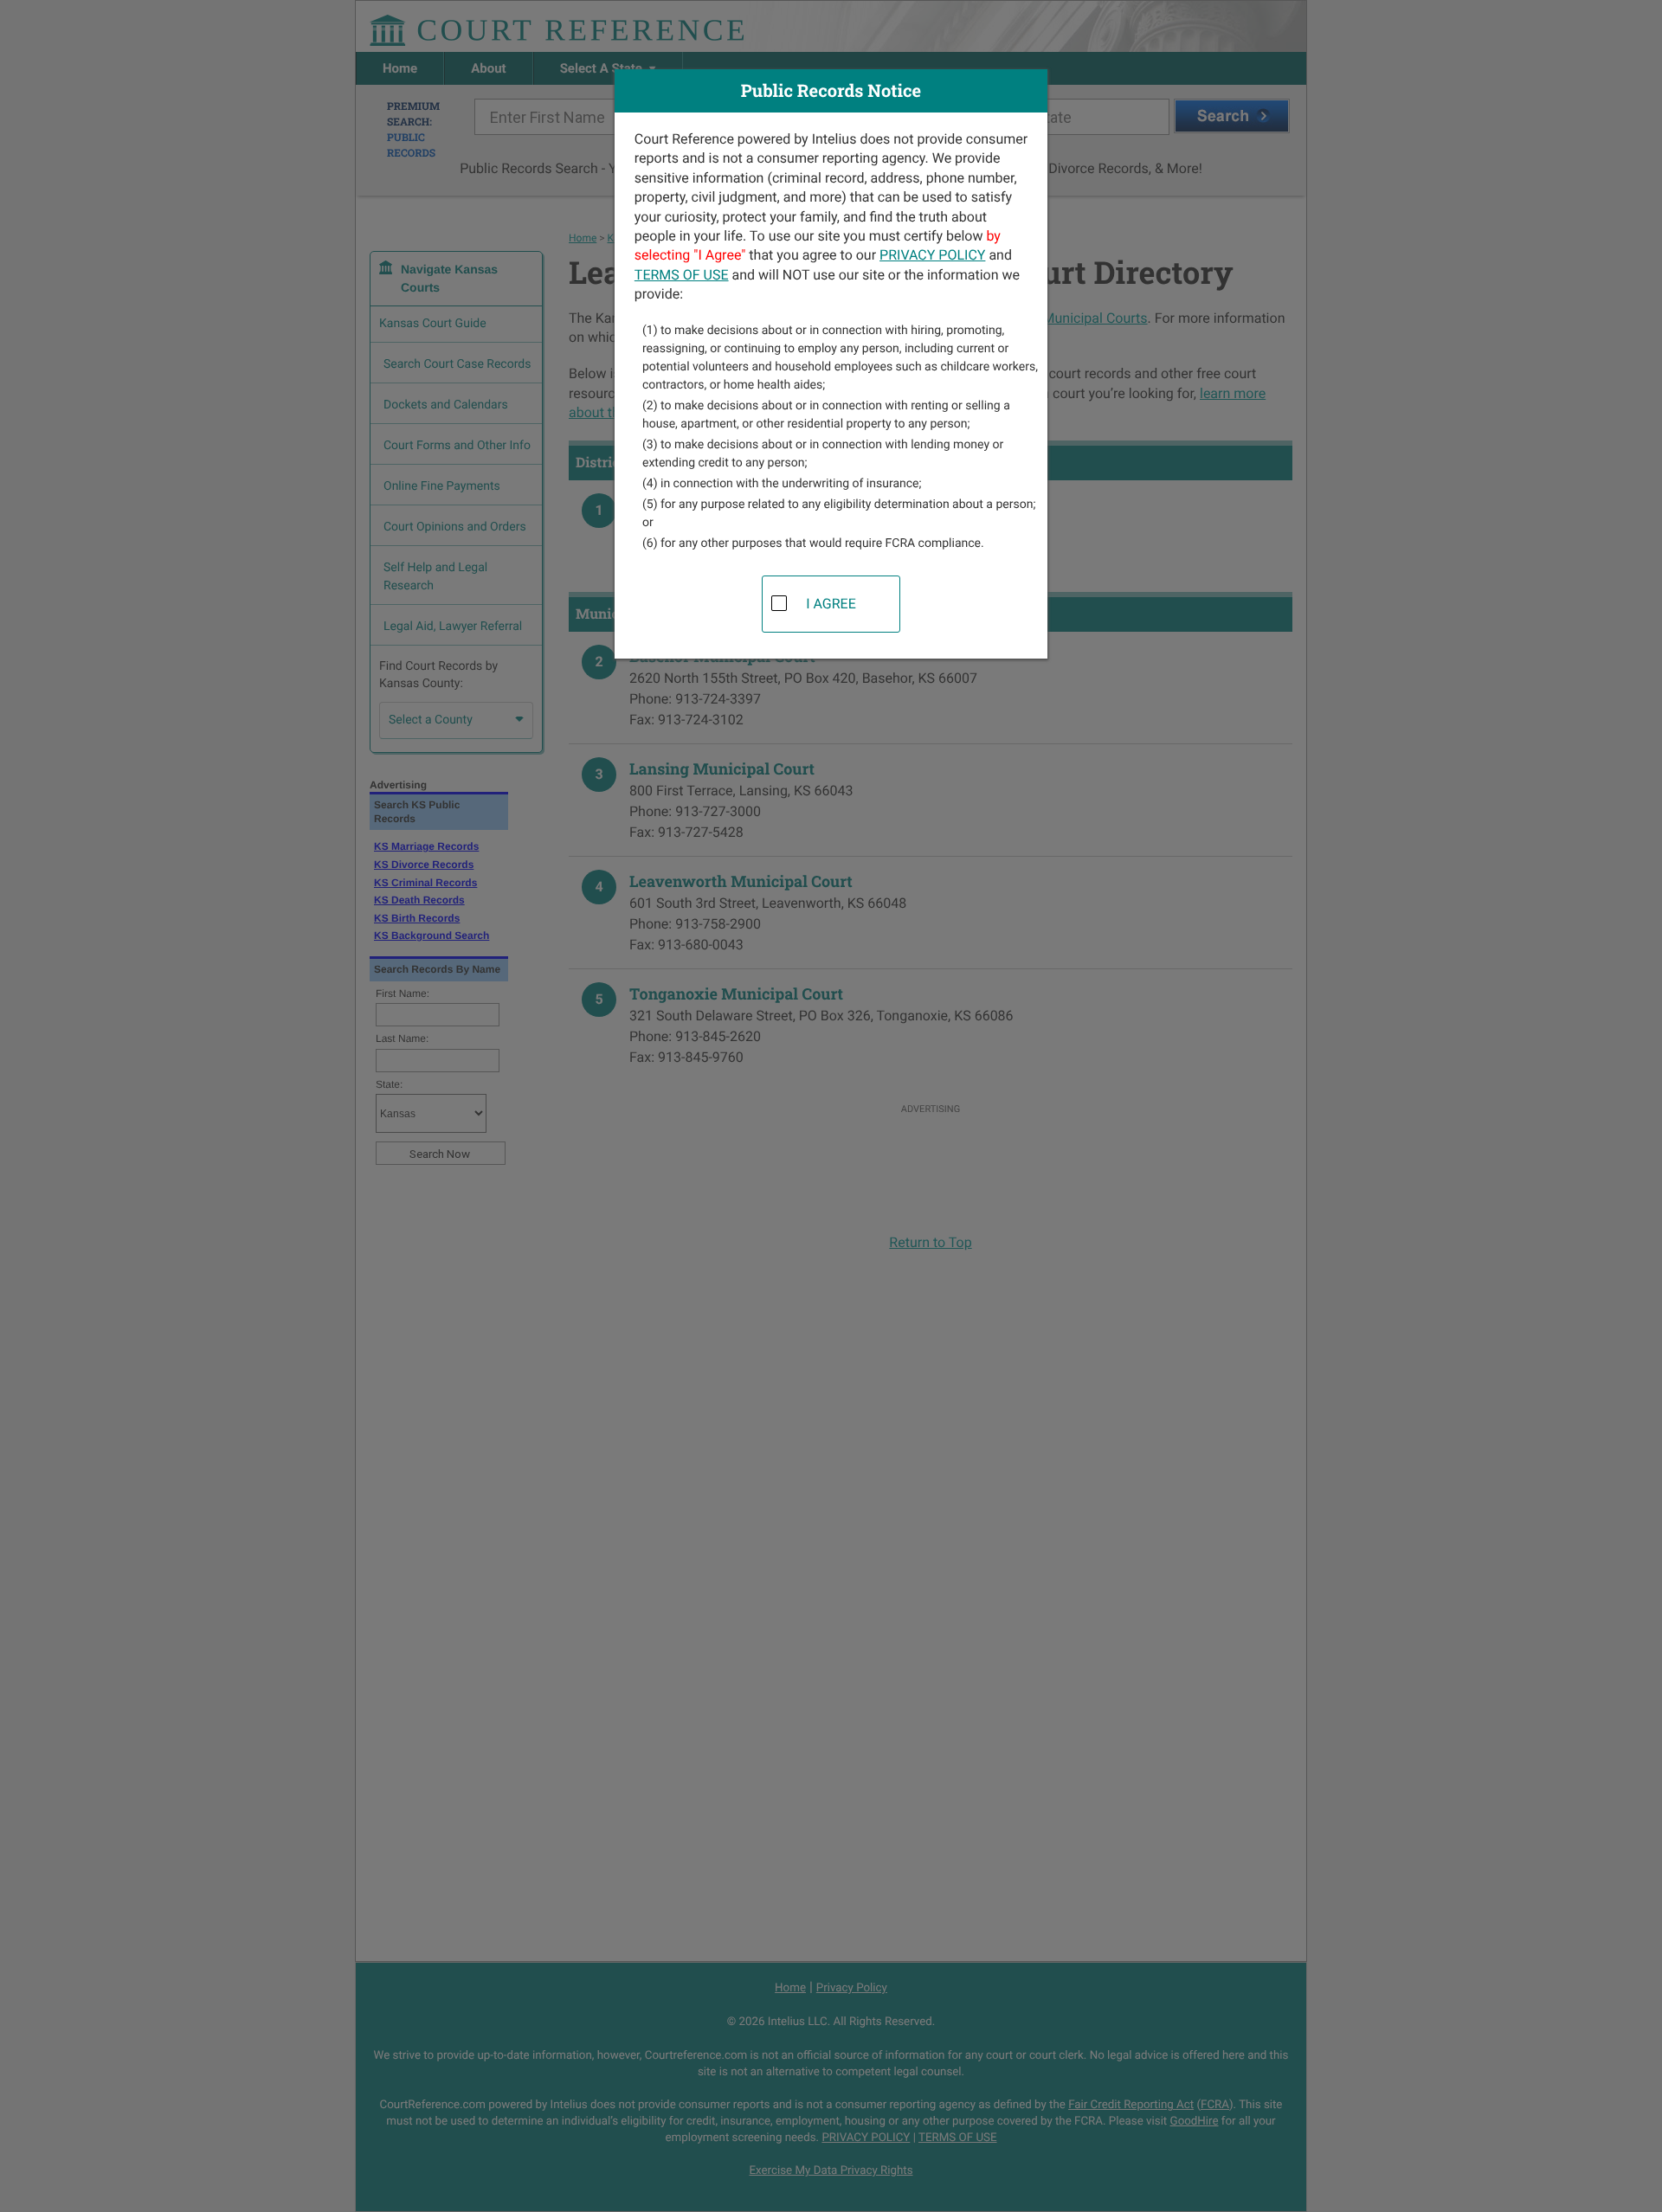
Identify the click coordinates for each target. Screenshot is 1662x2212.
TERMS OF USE (682, 275)
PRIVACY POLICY (932, 255)
